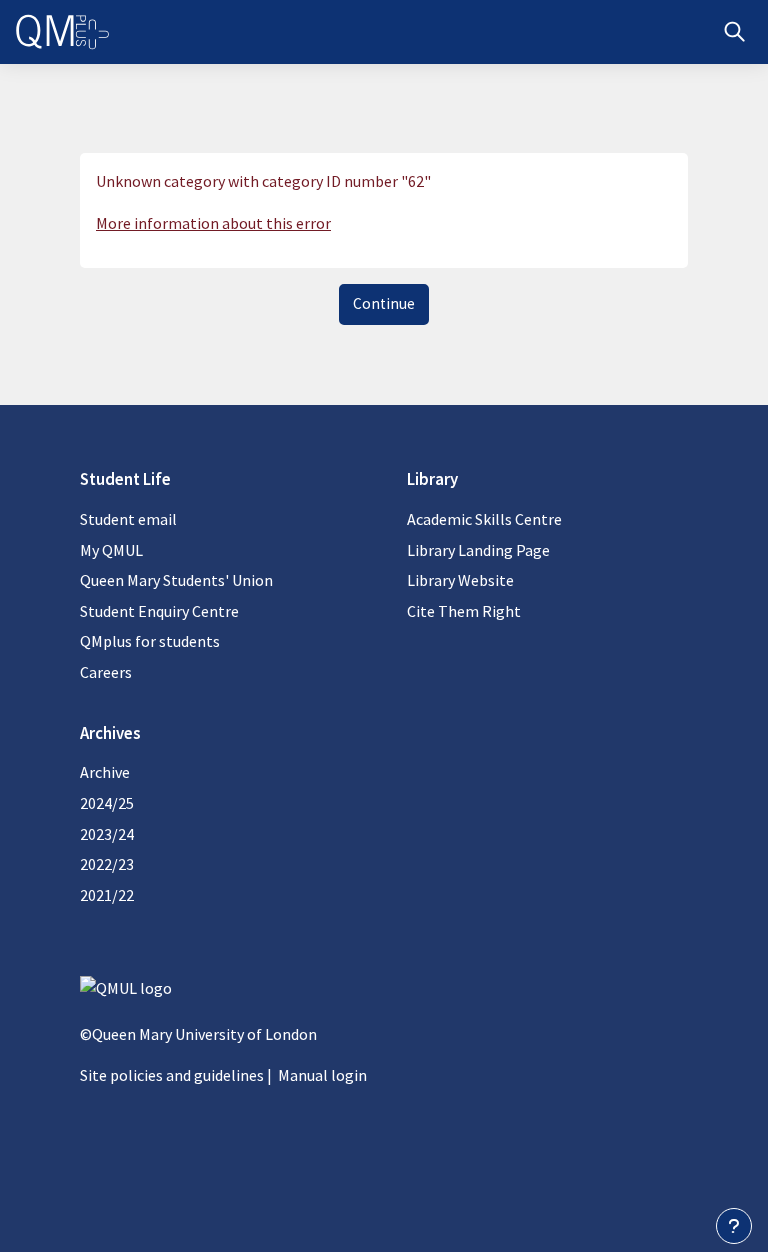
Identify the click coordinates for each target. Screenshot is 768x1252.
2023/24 (107, 834)
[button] (734, 32)
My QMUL (111, 550)
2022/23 (107, 864)
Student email (128, 519)
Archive (105, 772)
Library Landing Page (478, 550)
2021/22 (107, 895)
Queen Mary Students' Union (176, 580)
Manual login (322, 1075)
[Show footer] (734, 1226)
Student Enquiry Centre (159, 611)
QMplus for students (150, 641)
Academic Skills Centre (484, 519)
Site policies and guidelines (172, 1075)
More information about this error (213, 223)
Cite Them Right (464, 611)
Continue (384, 303)
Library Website (460, 580)
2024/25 (107, 803)
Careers (106, 672)
